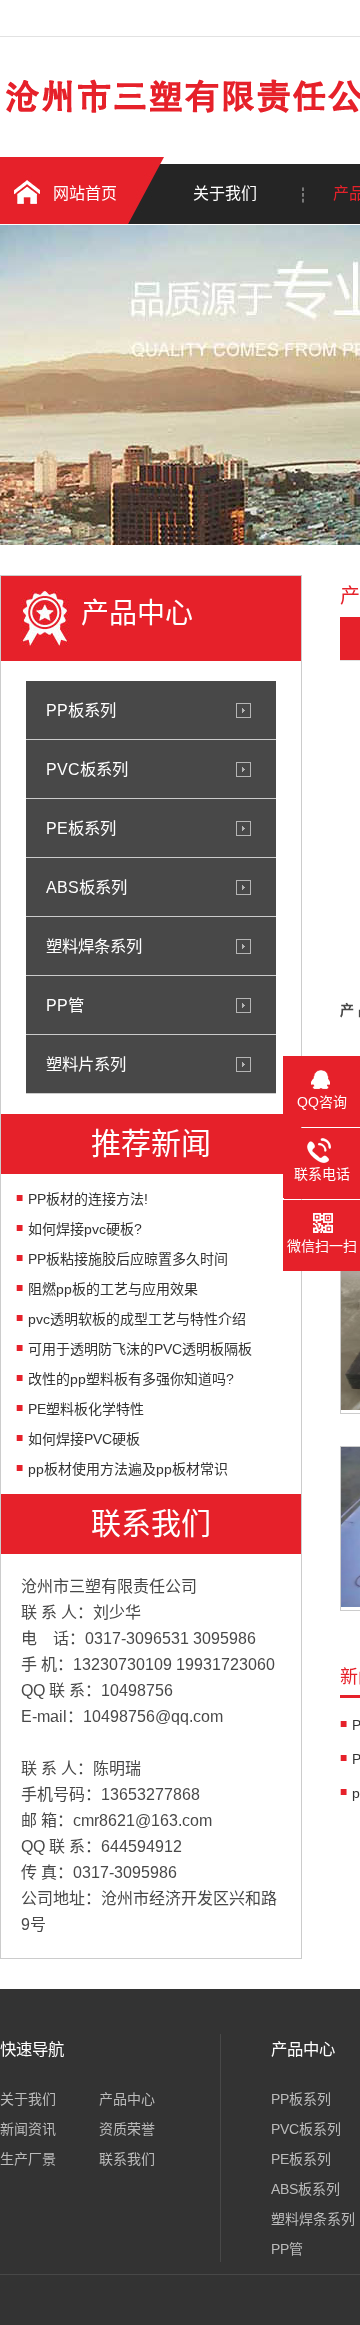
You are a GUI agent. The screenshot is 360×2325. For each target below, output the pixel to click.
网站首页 (85, 193)
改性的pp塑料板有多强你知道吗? (131, 1379)
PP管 (65, 1005)
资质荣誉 (127, 2129)
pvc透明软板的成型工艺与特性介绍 (137, 1319)
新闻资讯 (28, 2129)
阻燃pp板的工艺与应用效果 (113, 1289)
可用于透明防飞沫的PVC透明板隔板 (140, 1349)
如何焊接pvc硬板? (85, 1229)
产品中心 (127, 2099)
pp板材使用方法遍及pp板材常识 (128, 1469)
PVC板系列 (87, 769)
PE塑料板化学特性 (86, 1409)
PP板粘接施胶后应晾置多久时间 (128, 1259)
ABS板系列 (86, 887)
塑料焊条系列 (94, 946)
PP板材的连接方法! (88, 1199)
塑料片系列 (86, 1064)
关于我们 (225, 193)
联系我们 (127, 2159)
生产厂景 (28, 2159)
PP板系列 (81, 710)
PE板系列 (81, 828)
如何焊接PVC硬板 (84, 1439)
